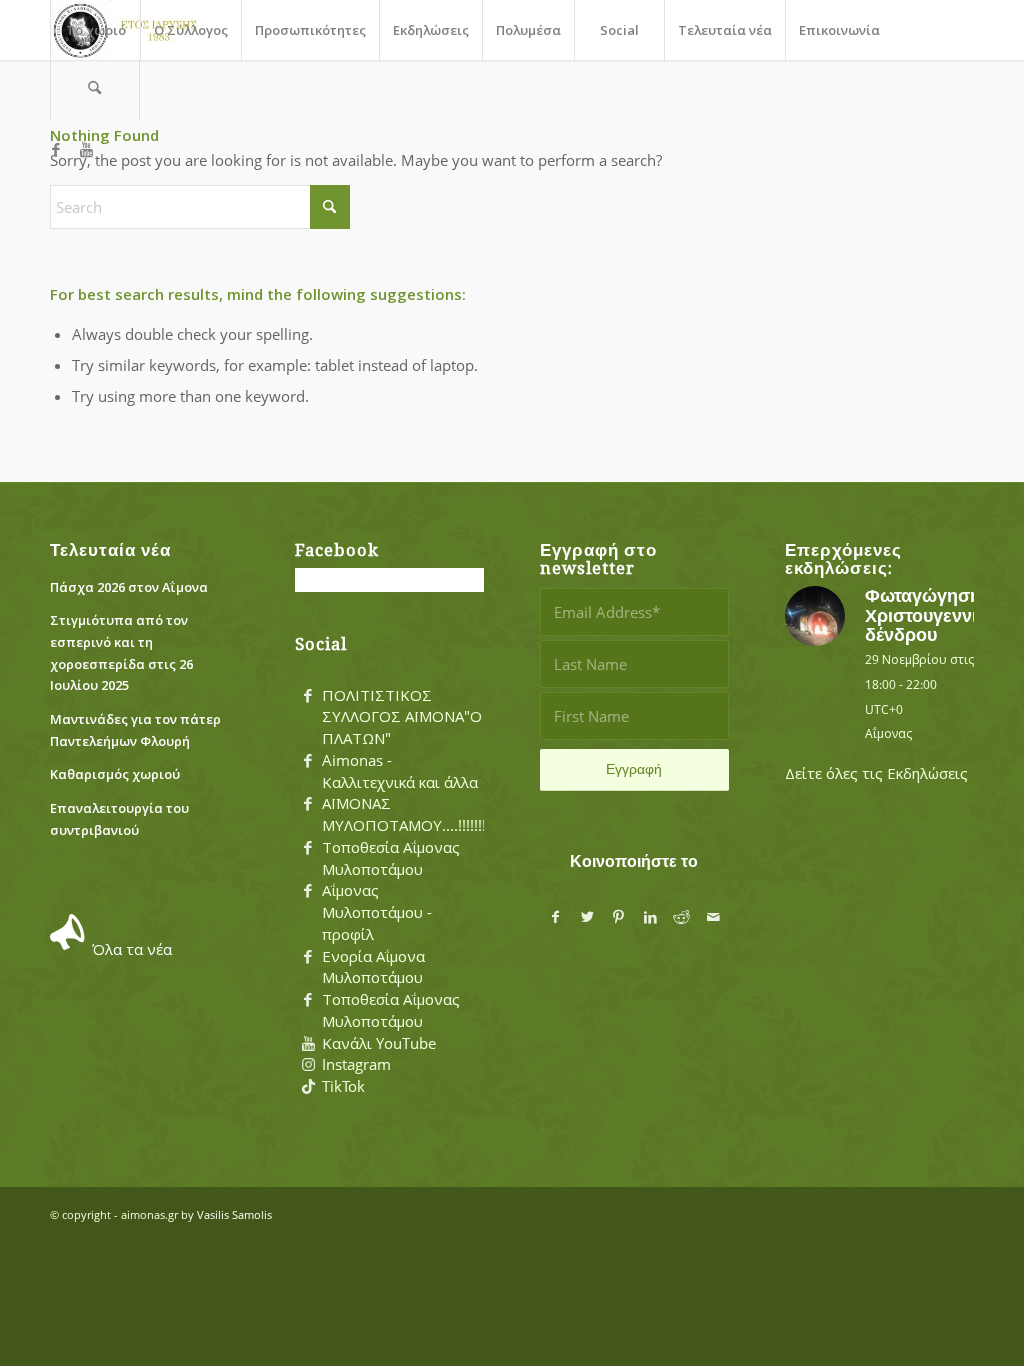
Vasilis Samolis (234, 1214)
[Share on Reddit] (682, 917)
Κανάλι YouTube (379, 1043)
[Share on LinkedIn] (650, 917)
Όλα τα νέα (132, 949)
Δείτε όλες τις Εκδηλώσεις (876, 773)
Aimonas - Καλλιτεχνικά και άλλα (400, 771)
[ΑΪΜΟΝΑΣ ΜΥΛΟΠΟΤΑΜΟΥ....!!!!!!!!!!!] (308, 804)
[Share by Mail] (714, 917)
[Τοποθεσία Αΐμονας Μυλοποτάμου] (308, 848)
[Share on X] (587, 917)
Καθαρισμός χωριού (115, 774)
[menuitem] (95, 30)
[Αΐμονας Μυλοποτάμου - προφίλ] (308, 891)
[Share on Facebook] (556, 917)
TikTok (343, 1086)
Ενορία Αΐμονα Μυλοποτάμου (373, 967)
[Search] (95, 90)
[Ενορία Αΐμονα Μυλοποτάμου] (308, 957)
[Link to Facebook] (56, 149)
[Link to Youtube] (86, 149)
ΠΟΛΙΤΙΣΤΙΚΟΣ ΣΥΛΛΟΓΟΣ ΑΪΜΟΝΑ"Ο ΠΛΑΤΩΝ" (402, 717)
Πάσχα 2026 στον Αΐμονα (129, 587)
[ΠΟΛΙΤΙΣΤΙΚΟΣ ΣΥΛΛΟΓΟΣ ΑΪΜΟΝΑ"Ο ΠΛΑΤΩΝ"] (308, 696)
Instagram (356, 1064)
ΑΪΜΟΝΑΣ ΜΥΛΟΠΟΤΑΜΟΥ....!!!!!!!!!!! (412, 814)
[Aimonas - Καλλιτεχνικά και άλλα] (308, 761)
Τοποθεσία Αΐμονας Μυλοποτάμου (391, 858)
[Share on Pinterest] (619, 917)
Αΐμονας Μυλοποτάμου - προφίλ (377, 912)
